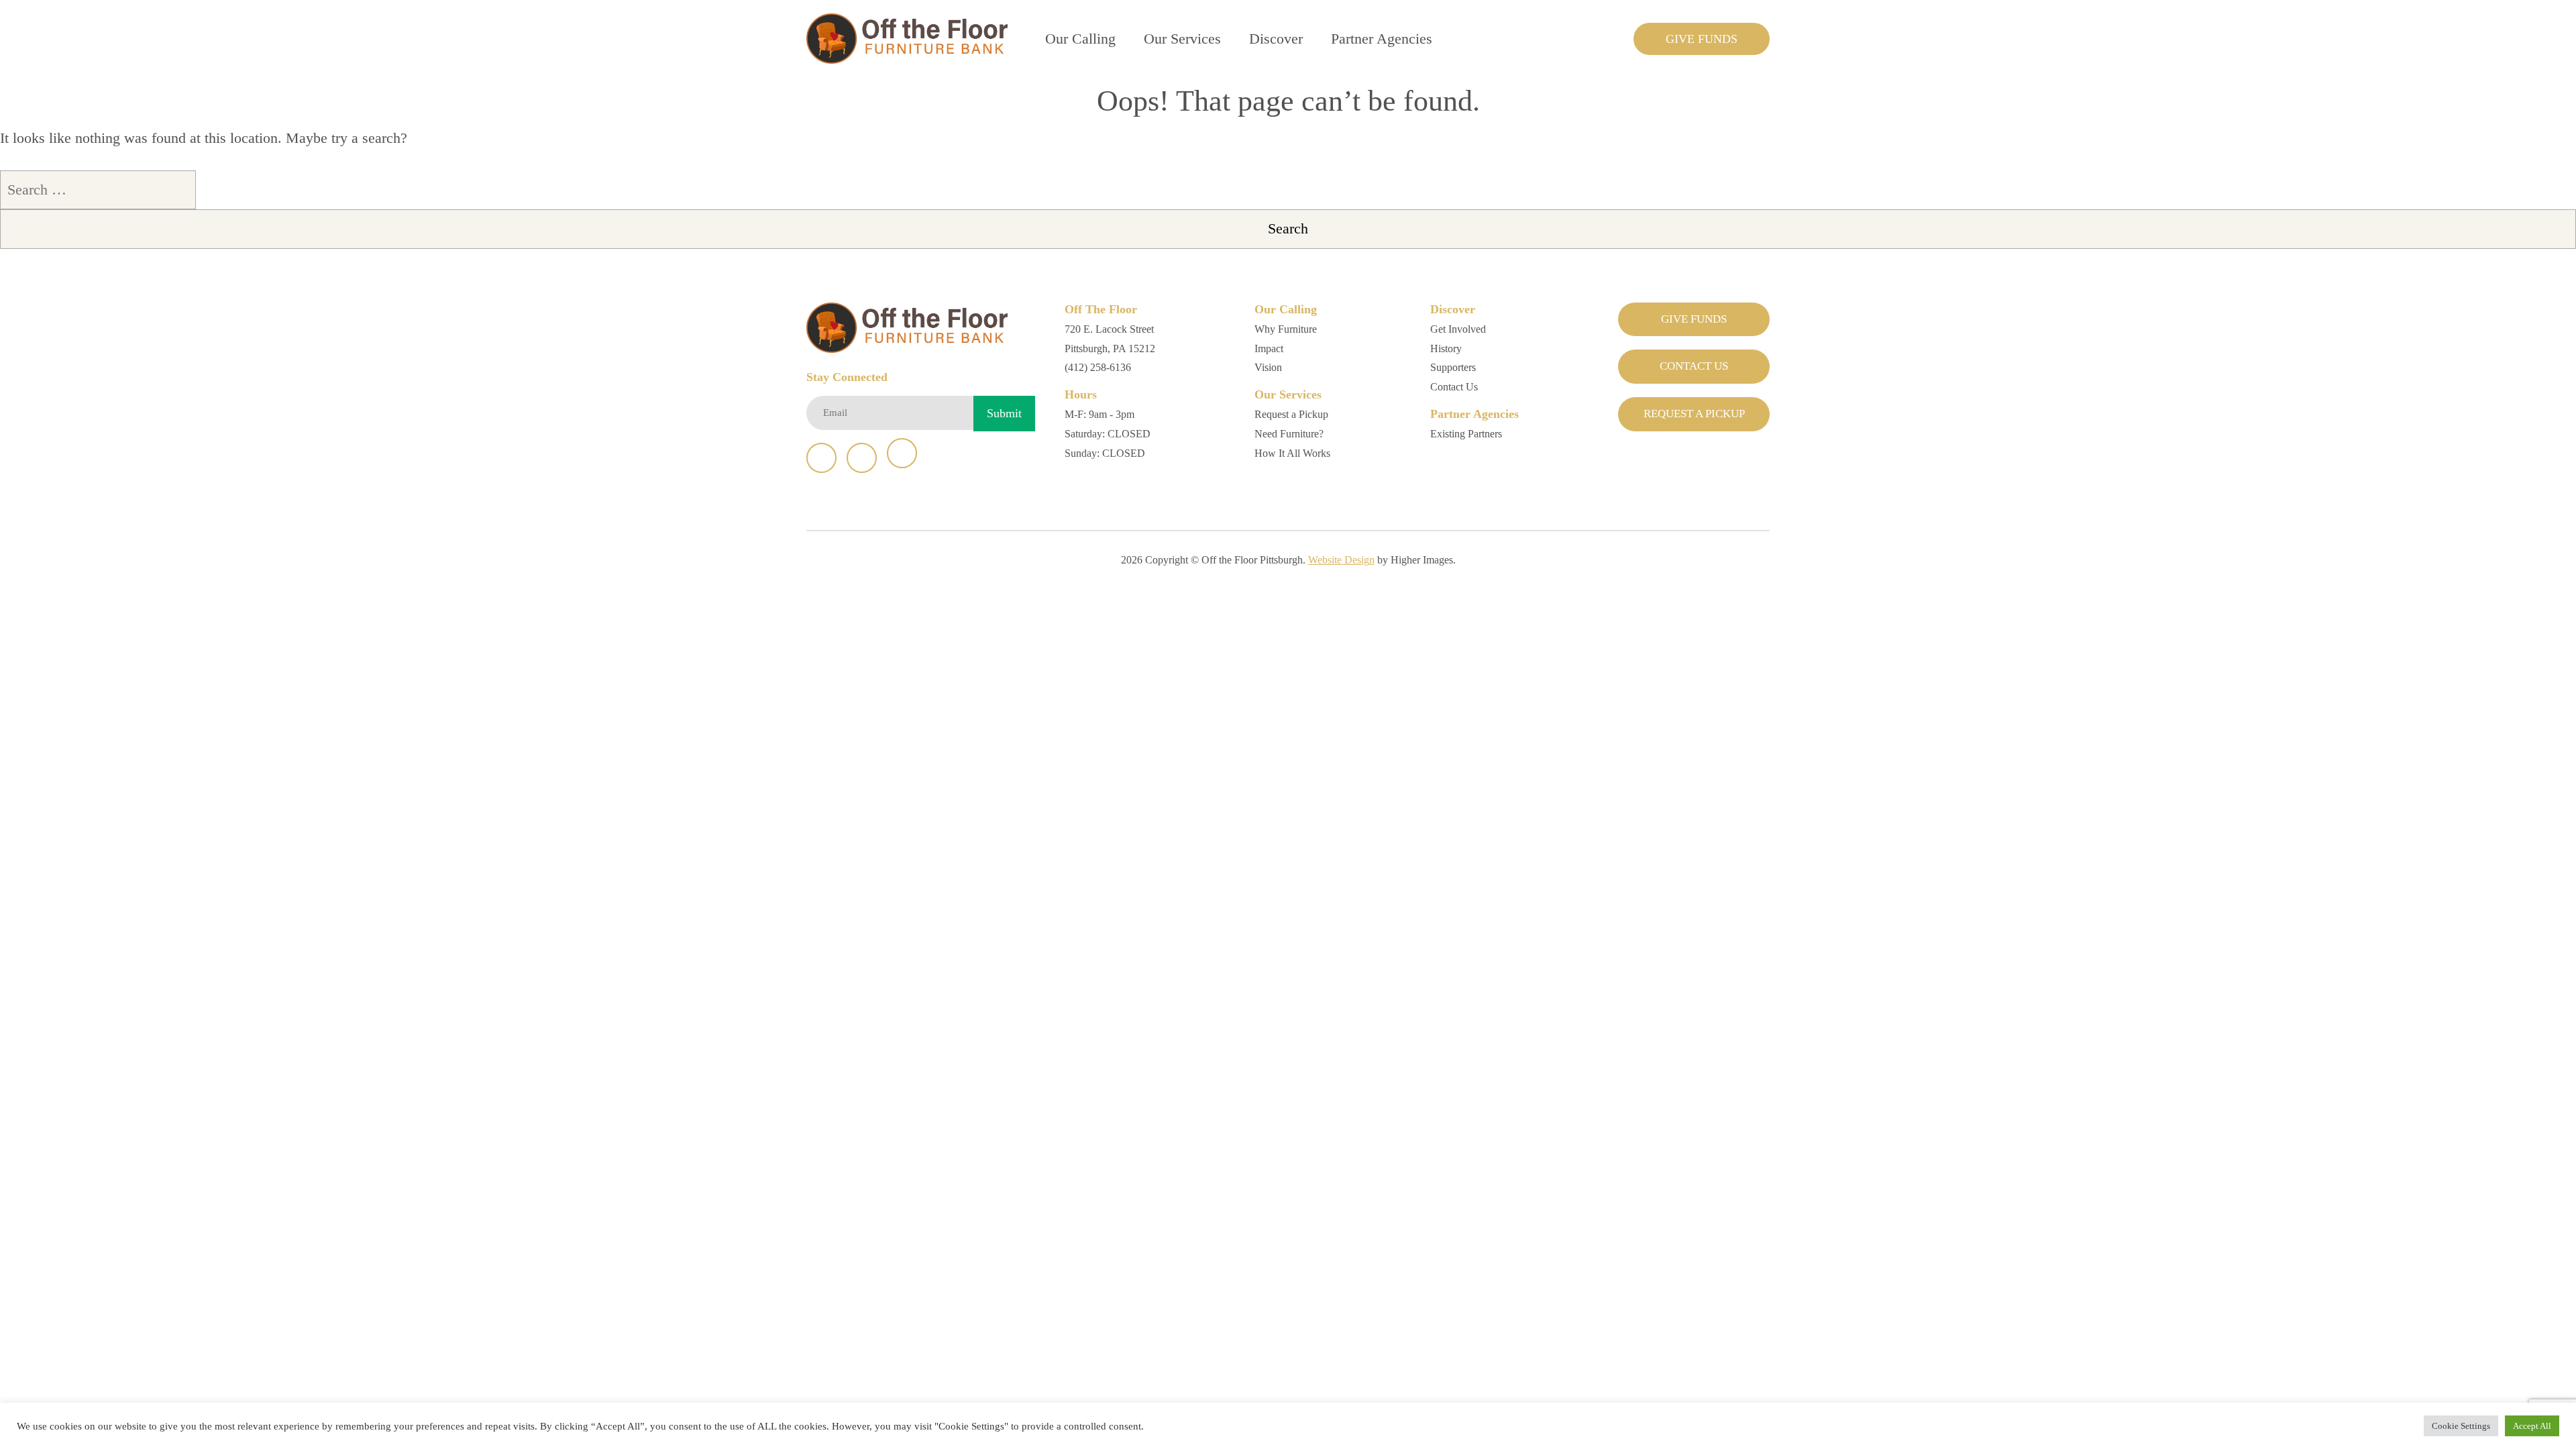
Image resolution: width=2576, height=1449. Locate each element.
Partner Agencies (1382, 39)
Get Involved (1458, 329)
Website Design (1341, 560)
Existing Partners (1466, 434)
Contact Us (1454, 387)
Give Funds (1702, 39)
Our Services (1182, 39)
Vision (1268, 367)
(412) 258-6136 (1098, 367)
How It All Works (1292, 453)
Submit (1004, 413)
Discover (1276, 39)
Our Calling (1080, 39)
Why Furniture (1286, 329)
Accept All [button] (2532, 1426)
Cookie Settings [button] (2461, 1426)
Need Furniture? (1289, 434)
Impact (1269, 348)
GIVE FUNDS (1694, 319)
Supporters (1453, 367)
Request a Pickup (1291, 414)
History (1446, 348)
